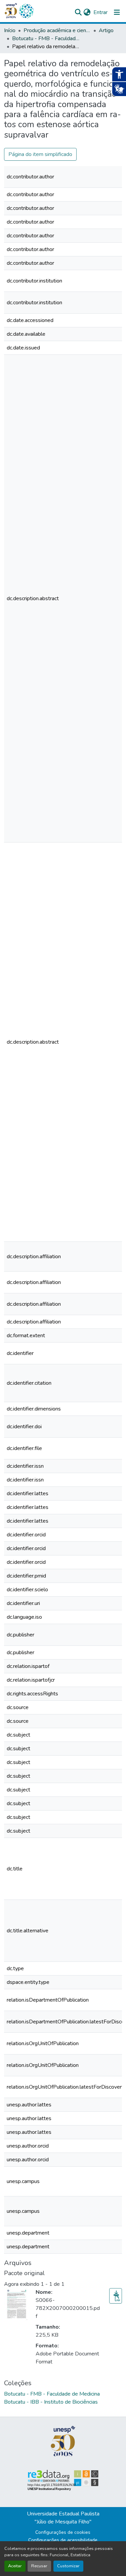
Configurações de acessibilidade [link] (63, 2540)
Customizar (68, 2566)
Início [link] (10, 30)
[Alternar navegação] (117, 12)
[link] (116, 2296)
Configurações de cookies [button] (63, 2532)
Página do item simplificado (40, 154)
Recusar (39, 2566)
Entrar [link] (100, 12)
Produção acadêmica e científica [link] (57, 30)
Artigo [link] (106, 30)
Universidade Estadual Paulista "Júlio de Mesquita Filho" (63, 2518)
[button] (26, 11)
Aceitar (15, 2566)
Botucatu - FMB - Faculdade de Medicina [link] (46, 38)
